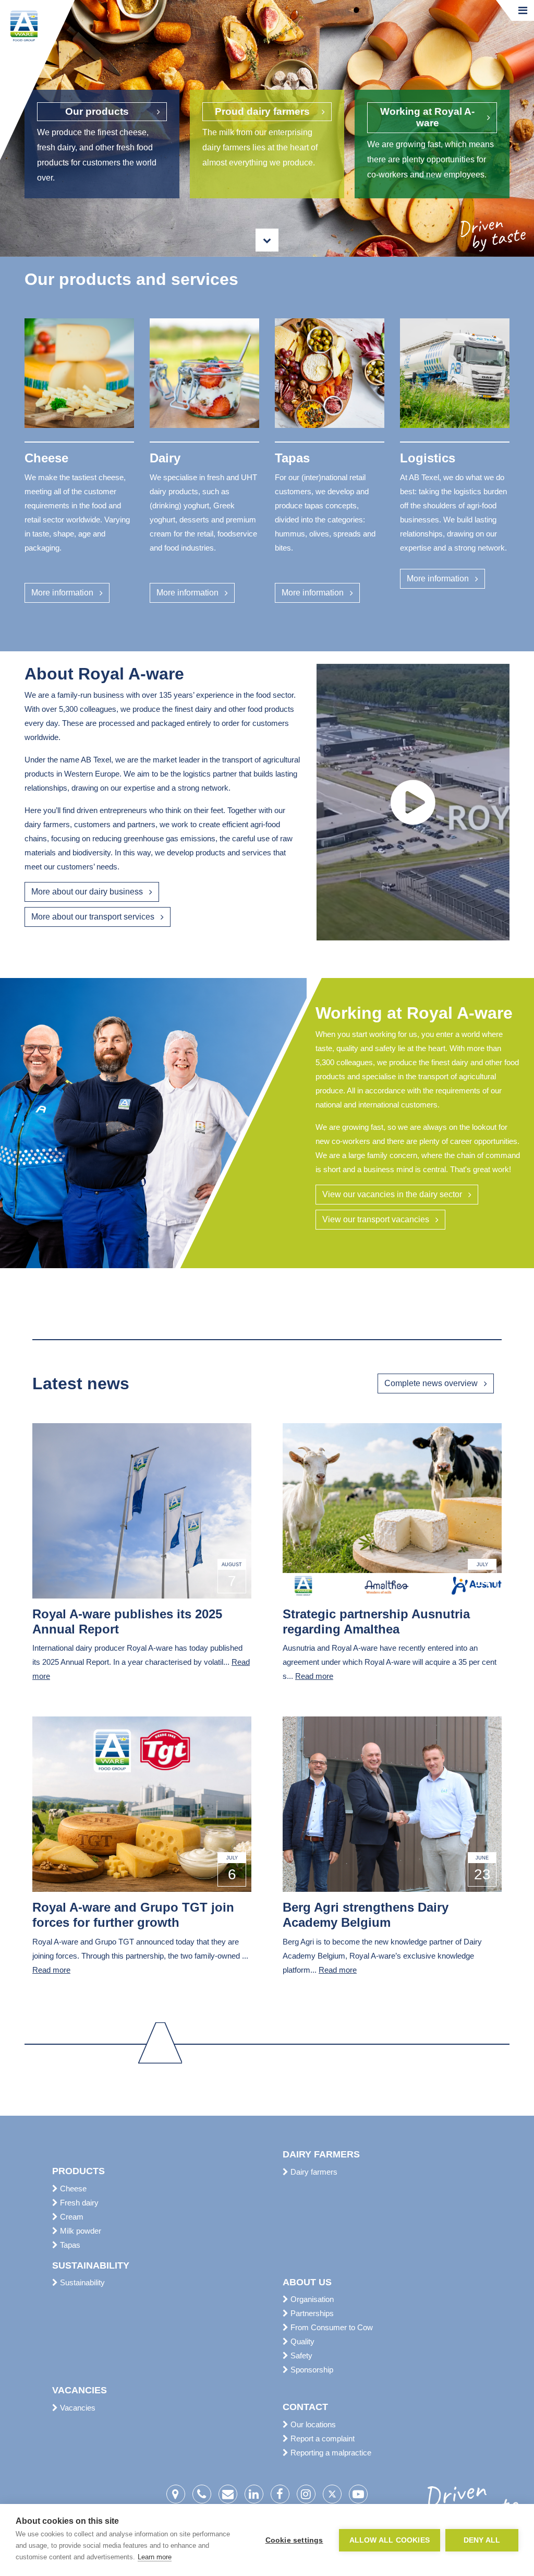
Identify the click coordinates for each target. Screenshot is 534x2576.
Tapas (69, 2245)
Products (78, 2171)
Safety (300, 2356)
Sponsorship (311, 2370)
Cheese (72, 2189)
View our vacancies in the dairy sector (392, 1194)
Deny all (482, 2540)
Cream (71, 2217)
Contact (305, 2407)
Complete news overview (431, 1383)
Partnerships (311, 2313)
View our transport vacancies (376, 1219)
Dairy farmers (321, 2154)
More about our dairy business (87, 892)
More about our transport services (93, 917)
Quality (301, 2341)
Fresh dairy (78, 2203)
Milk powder (80, 2231)
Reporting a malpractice (330, 2453)
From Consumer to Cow (331, 2327)
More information (62, 593)
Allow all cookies (390, 2540)
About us (307, 2282)
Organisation (311, 2299)
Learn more (155, 2557)
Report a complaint (321, 2438)
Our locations (312, 2424)
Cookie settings (294, 2540)
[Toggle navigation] (523, 10)
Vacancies (80, 2390)
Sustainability (91, 2265)
